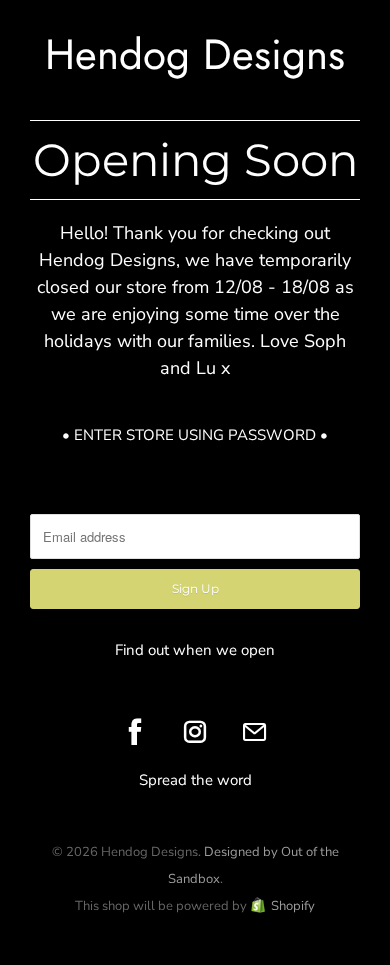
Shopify (293, 906)
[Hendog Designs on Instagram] (195, 732)
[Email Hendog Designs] (255, 732)
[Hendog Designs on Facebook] (135, 732)
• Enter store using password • (195, 435)
